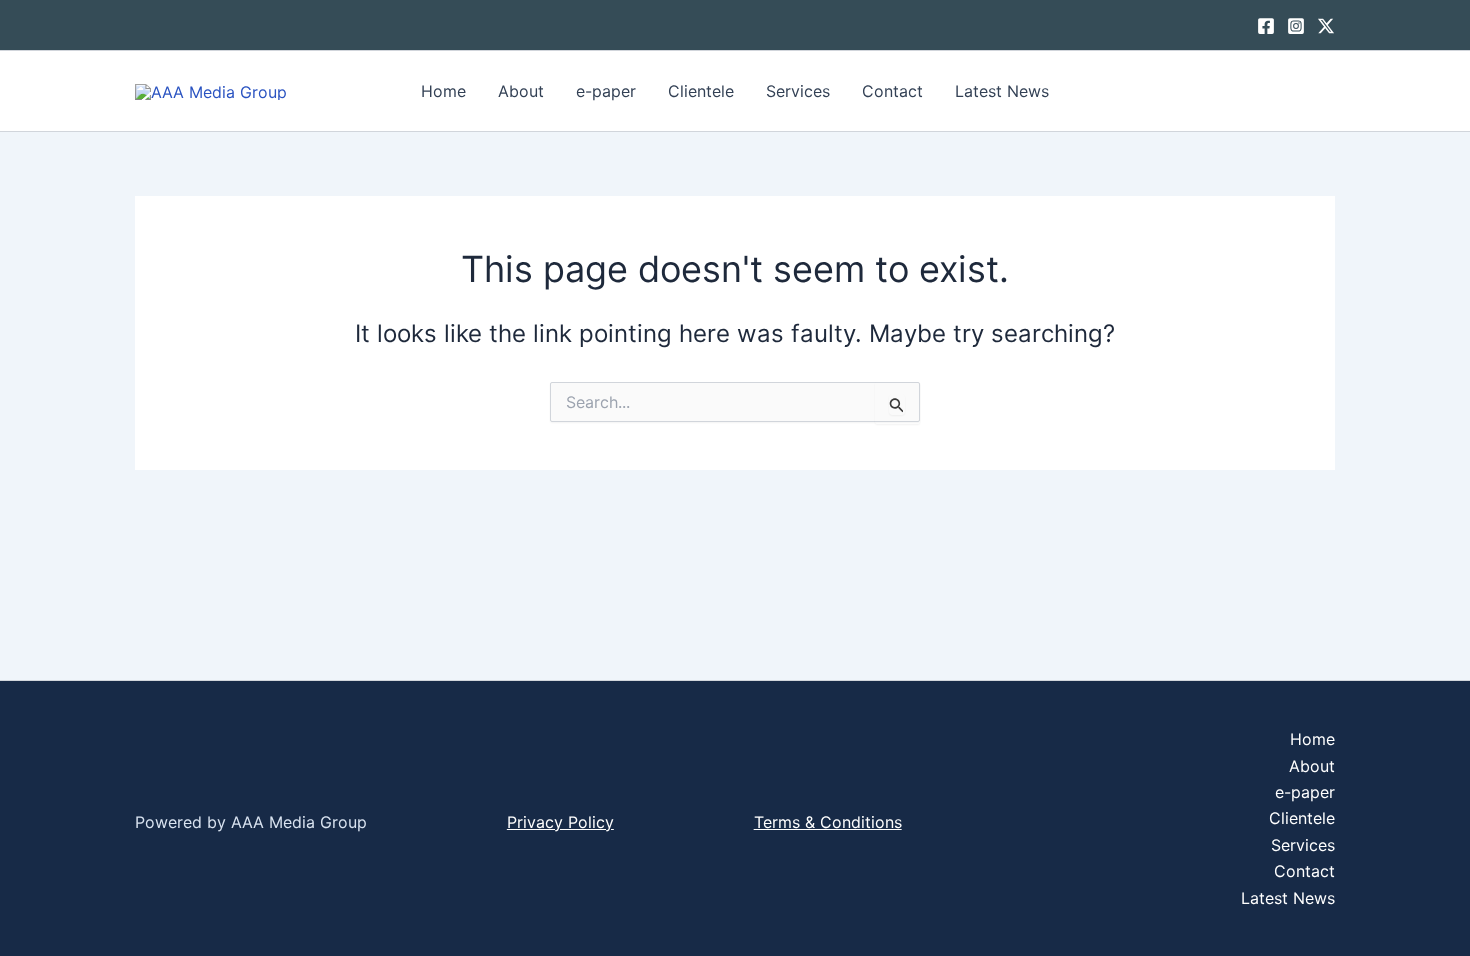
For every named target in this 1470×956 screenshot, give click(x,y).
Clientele (701, 91)
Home (443, 91)
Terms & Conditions (828, 822)
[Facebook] (1266, 26)
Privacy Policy (560, 822)
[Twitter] (1326, 26)
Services (798, 91)
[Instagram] (1296, 26)
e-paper (606, 91)
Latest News (1002, 91)
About (521, 91)
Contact (892, 91)
